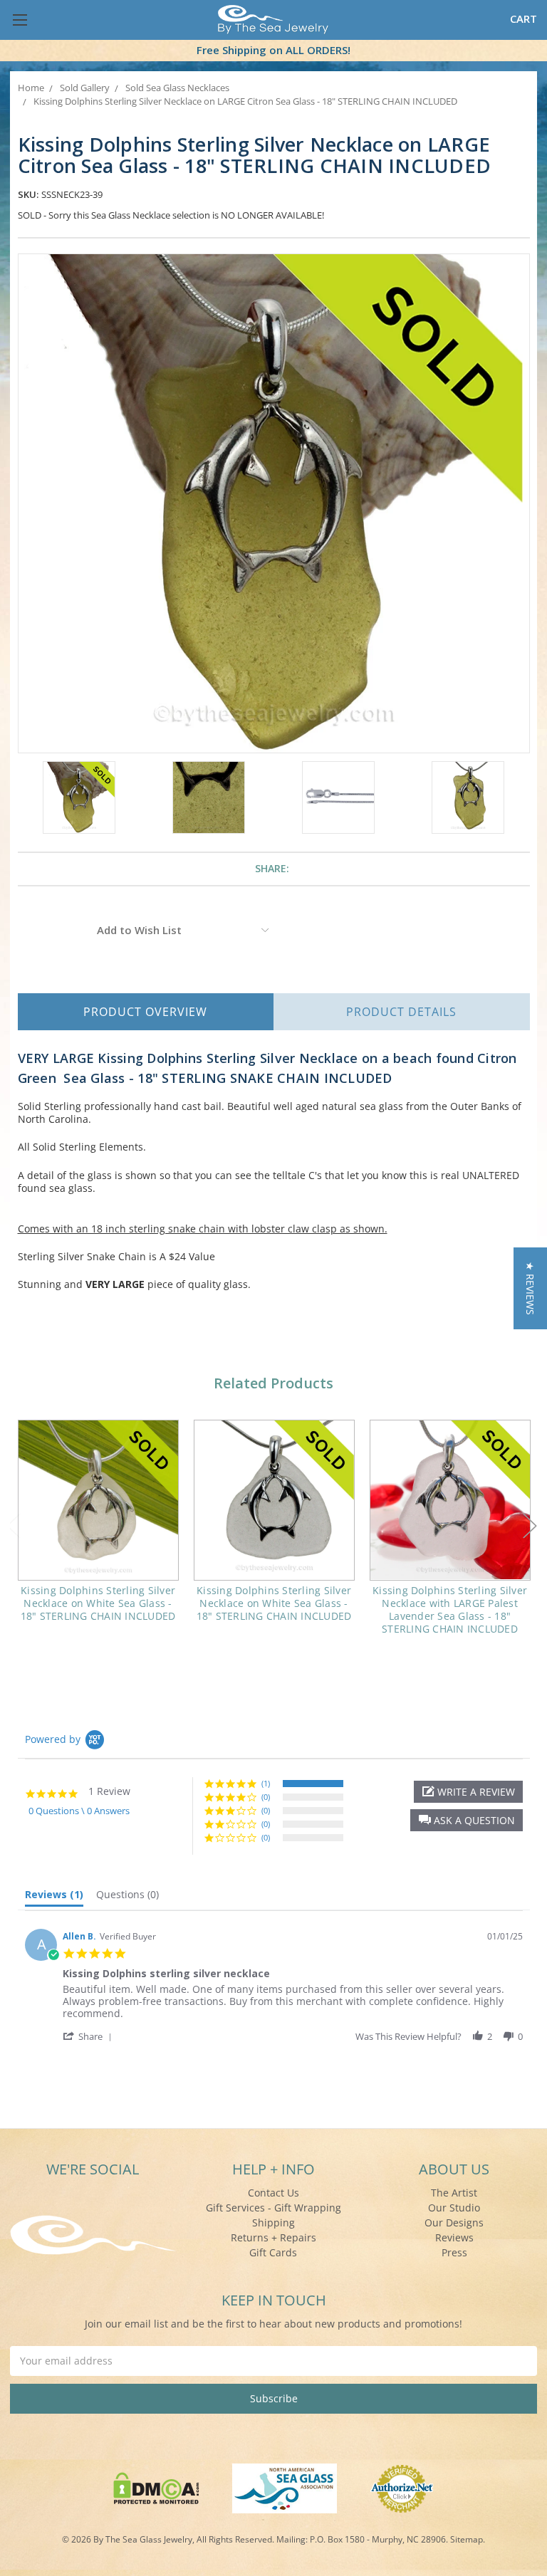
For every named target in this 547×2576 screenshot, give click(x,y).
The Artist (454, 2193)
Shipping (273, 2222)
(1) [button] (266, 1783)
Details (401, 1012)
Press (454, 2252)
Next (530, 1526)
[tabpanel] (98, 1530)
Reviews (454, 2237)
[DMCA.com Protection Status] (156, 2487)
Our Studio (454, 2208)
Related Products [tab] (273, 1383)
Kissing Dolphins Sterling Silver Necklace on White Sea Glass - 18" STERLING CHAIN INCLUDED (98, 1603)
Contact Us (273, 2193)
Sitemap (467, 2539)
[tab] (54, 1897)
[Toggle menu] (20, 20)
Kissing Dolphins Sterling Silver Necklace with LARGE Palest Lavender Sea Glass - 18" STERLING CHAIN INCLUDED (450, 1610)
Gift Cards (273, 2252)
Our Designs (454, 2222)
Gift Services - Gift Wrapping (273, 2208)
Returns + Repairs (273, 2237)
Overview (145, 1012)
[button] (467, 1820)
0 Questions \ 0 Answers (79, 1811)
